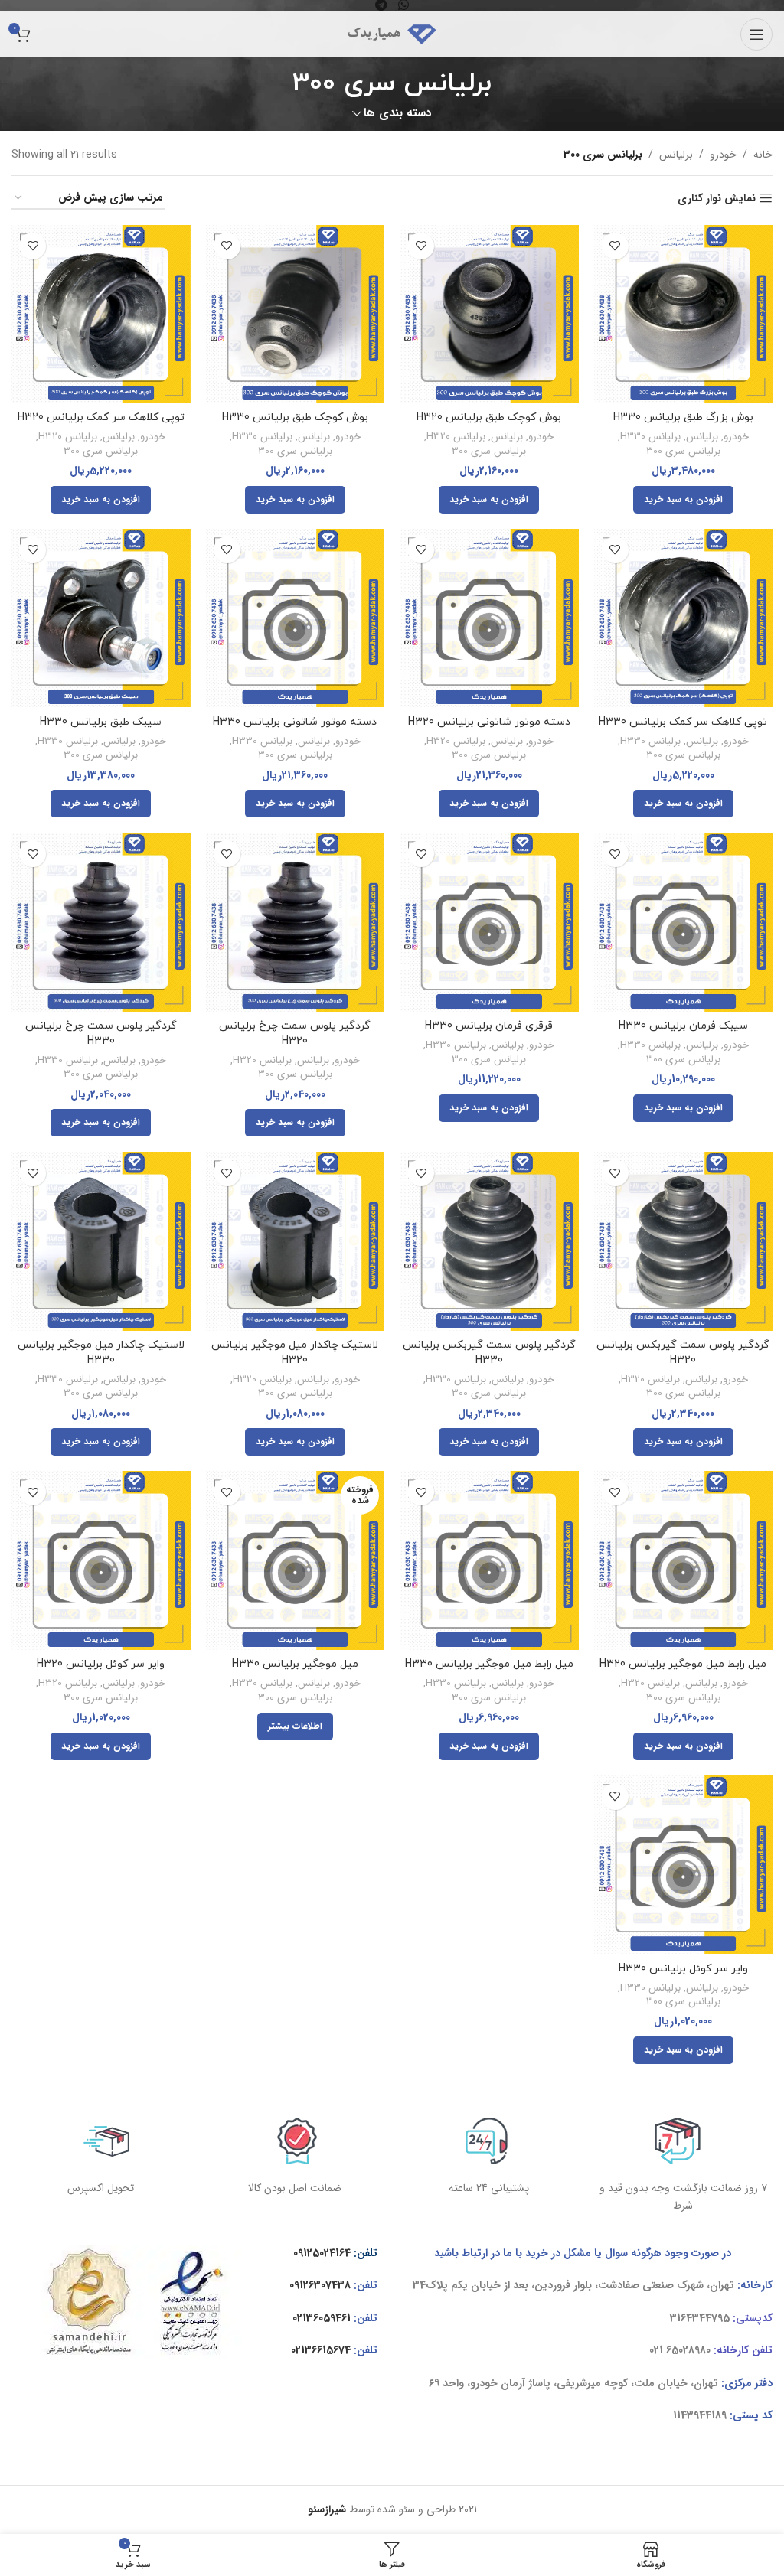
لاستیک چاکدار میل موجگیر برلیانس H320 (295, 1353)
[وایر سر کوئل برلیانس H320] (101, 1560)
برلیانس (676, 155)
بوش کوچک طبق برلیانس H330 (295, 417)
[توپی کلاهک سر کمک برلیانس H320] (101, 315)
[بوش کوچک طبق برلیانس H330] (296, 315)
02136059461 (322, 2318)
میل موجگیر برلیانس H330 (295, 1664)
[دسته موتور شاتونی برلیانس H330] (296, 618)
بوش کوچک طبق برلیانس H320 (489, 417)
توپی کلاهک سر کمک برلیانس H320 (101, 417)
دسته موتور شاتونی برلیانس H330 (295, 722)
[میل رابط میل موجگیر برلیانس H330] (489, 1560)
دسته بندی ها (398, 114)
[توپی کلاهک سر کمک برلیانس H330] (684, 618)
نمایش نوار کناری (717, 199)
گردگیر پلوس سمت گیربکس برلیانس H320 (683, 1353)
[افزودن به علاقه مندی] (615, 246)
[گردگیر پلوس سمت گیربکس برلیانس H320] (684, 1241)
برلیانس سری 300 (683, 452)
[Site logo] (392, 34)
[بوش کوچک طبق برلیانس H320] (489, 315)
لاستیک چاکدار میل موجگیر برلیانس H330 (101, 1353)
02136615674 (321, 2350)
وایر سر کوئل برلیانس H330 (683, 1969)
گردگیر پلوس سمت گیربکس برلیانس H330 (489, 1353)
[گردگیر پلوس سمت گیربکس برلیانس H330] (489, 1241)
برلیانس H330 (650, 437)
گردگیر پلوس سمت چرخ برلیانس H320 (295, 1034)
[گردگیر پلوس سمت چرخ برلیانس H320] (296, 922)
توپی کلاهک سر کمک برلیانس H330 (683, 722)
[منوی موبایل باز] (756, 34)
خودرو (723, 155)
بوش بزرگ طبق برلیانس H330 (683, 417)
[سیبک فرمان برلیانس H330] (684, 922)
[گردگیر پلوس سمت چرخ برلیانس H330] (101, 922)
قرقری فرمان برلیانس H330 (489, 1026)
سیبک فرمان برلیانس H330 (683, 1026)
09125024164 (322, 2253)
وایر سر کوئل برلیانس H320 (101, 1664)
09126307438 (320, 2285)
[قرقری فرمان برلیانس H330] (489, 922)
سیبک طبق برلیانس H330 (101, 722)
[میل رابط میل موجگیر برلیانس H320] (684, 1560)
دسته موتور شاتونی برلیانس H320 (489, 722)
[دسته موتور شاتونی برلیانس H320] (489, 618)
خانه (763, 155)
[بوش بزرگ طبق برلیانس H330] (684, 315)
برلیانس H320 (456, 437)
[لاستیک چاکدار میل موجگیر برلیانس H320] (296, 1241)
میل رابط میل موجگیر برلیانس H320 (683, 1664)
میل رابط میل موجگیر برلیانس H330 (489, 1664)
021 (656, 2350)
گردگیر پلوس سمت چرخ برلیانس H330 (101, 1034)
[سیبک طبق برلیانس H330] (101, 618)
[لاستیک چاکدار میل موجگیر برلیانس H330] (101, 1241)
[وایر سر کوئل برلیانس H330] (684, 1865)
